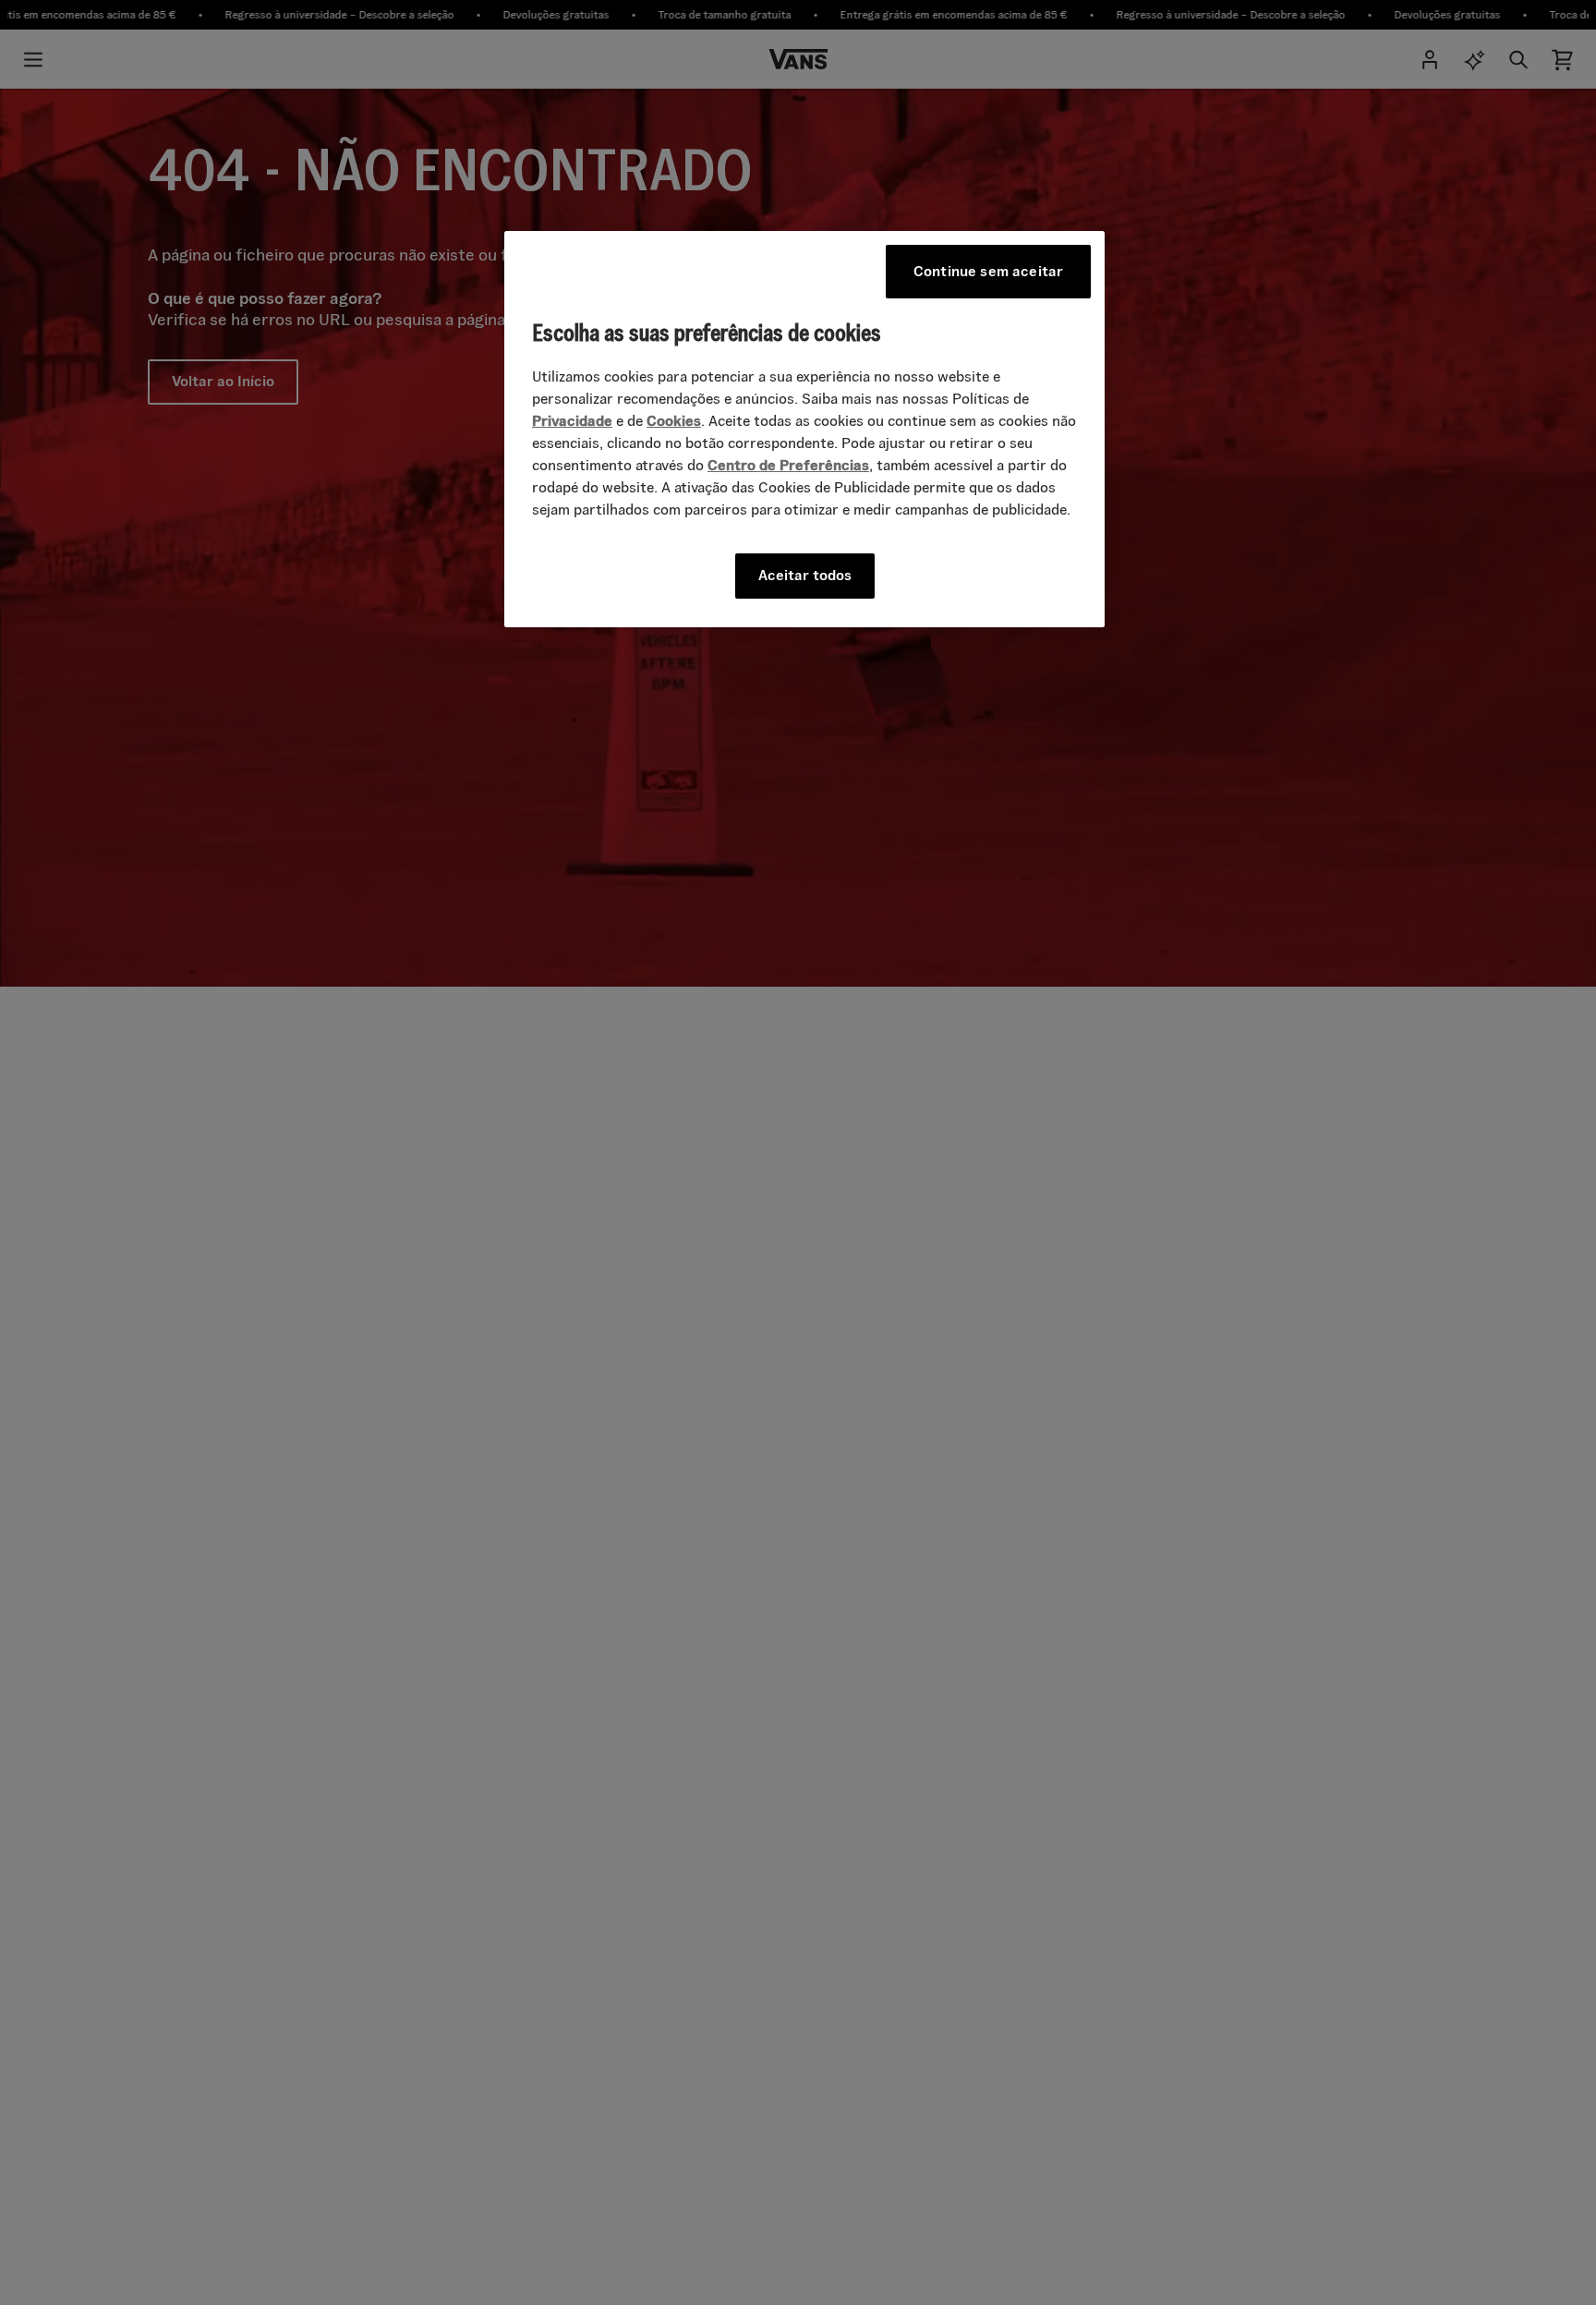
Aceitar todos (805, 575)
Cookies (674, 421)
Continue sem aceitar (988, 271)
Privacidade (572, 421)
